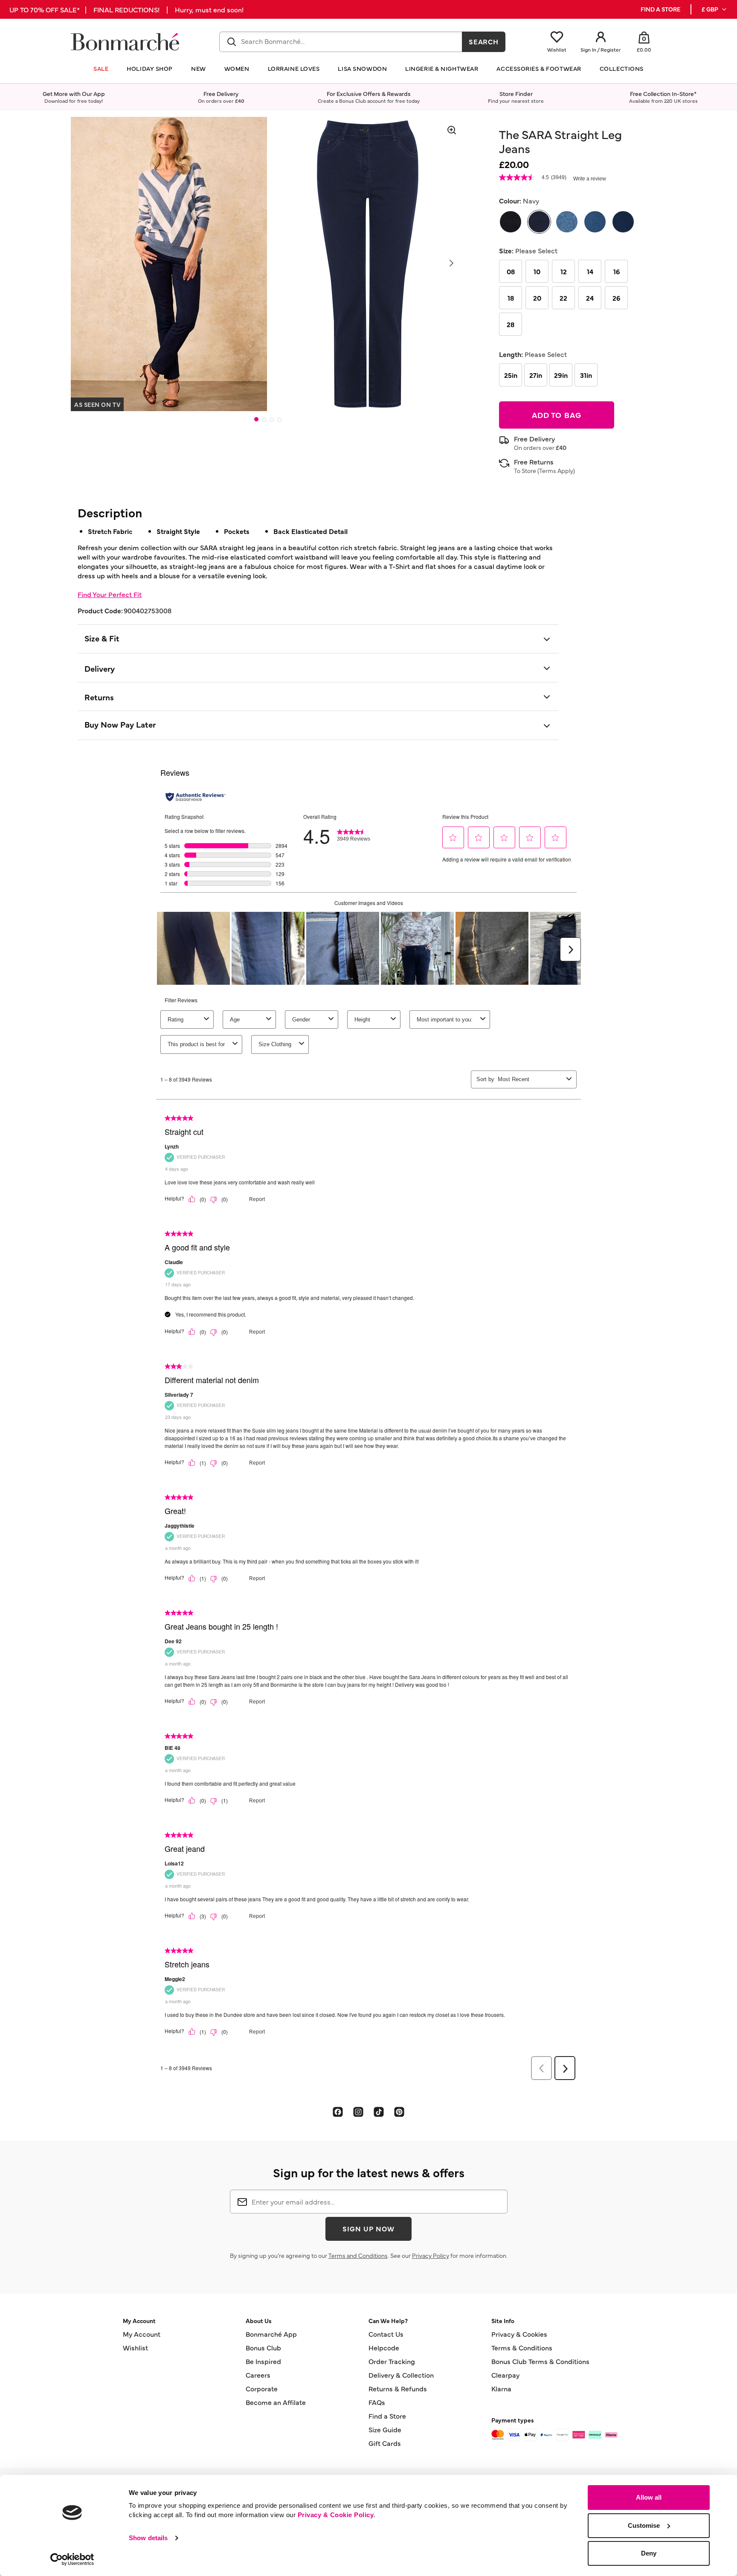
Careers (258, 2375)
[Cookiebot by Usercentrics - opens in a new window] (72, 2559)
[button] (715, 9)
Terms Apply (556, 470)
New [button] (199, 68)
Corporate (262, 2388)
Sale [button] (101, 68)
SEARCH (484, 41)
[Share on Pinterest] (399, 2112)
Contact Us (386, 2334)
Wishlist (135, 2347)
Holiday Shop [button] (150, 68)
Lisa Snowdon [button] (362, 68)
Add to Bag (557, 415)
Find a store (660, 9)
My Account (142, 2334)
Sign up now (368, 2228)
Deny (649, 2553)
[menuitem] (715, 9)
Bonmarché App (271, 2334)
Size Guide (385, 2429)
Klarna (501, 2388)
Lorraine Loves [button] (294, 68)
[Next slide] (451, 263)
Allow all (649, 2497)
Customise (644, 2525)
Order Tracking (392, 2361)
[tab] (256, 419)
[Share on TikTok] (379, 2112)
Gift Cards (385, 2443)
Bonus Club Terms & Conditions (540, 2361)
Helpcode (384, 2347)
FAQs (377, 2402)
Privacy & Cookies (519, 2334)
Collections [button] (622, 68)
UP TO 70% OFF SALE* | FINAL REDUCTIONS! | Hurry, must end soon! (126, 9)
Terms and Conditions (358, 2255)
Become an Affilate (276, 2402)
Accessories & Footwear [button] (539, 68)
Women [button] (237, 68)
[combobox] (341, 42)
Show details (148, 2538)
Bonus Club (263, 2347)
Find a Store (387, 2416)
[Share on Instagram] (358, 2112)
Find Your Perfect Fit (110, 594)
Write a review (590, 179)
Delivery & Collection (401, 2375)
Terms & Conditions (522, 2347)
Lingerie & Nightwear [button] (442, 68)
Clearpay (505, 2375)
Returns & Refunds (398, 2388)
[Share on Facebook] (338, 2112)
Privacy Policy (431, 2255)
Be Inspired (263, 2361)
